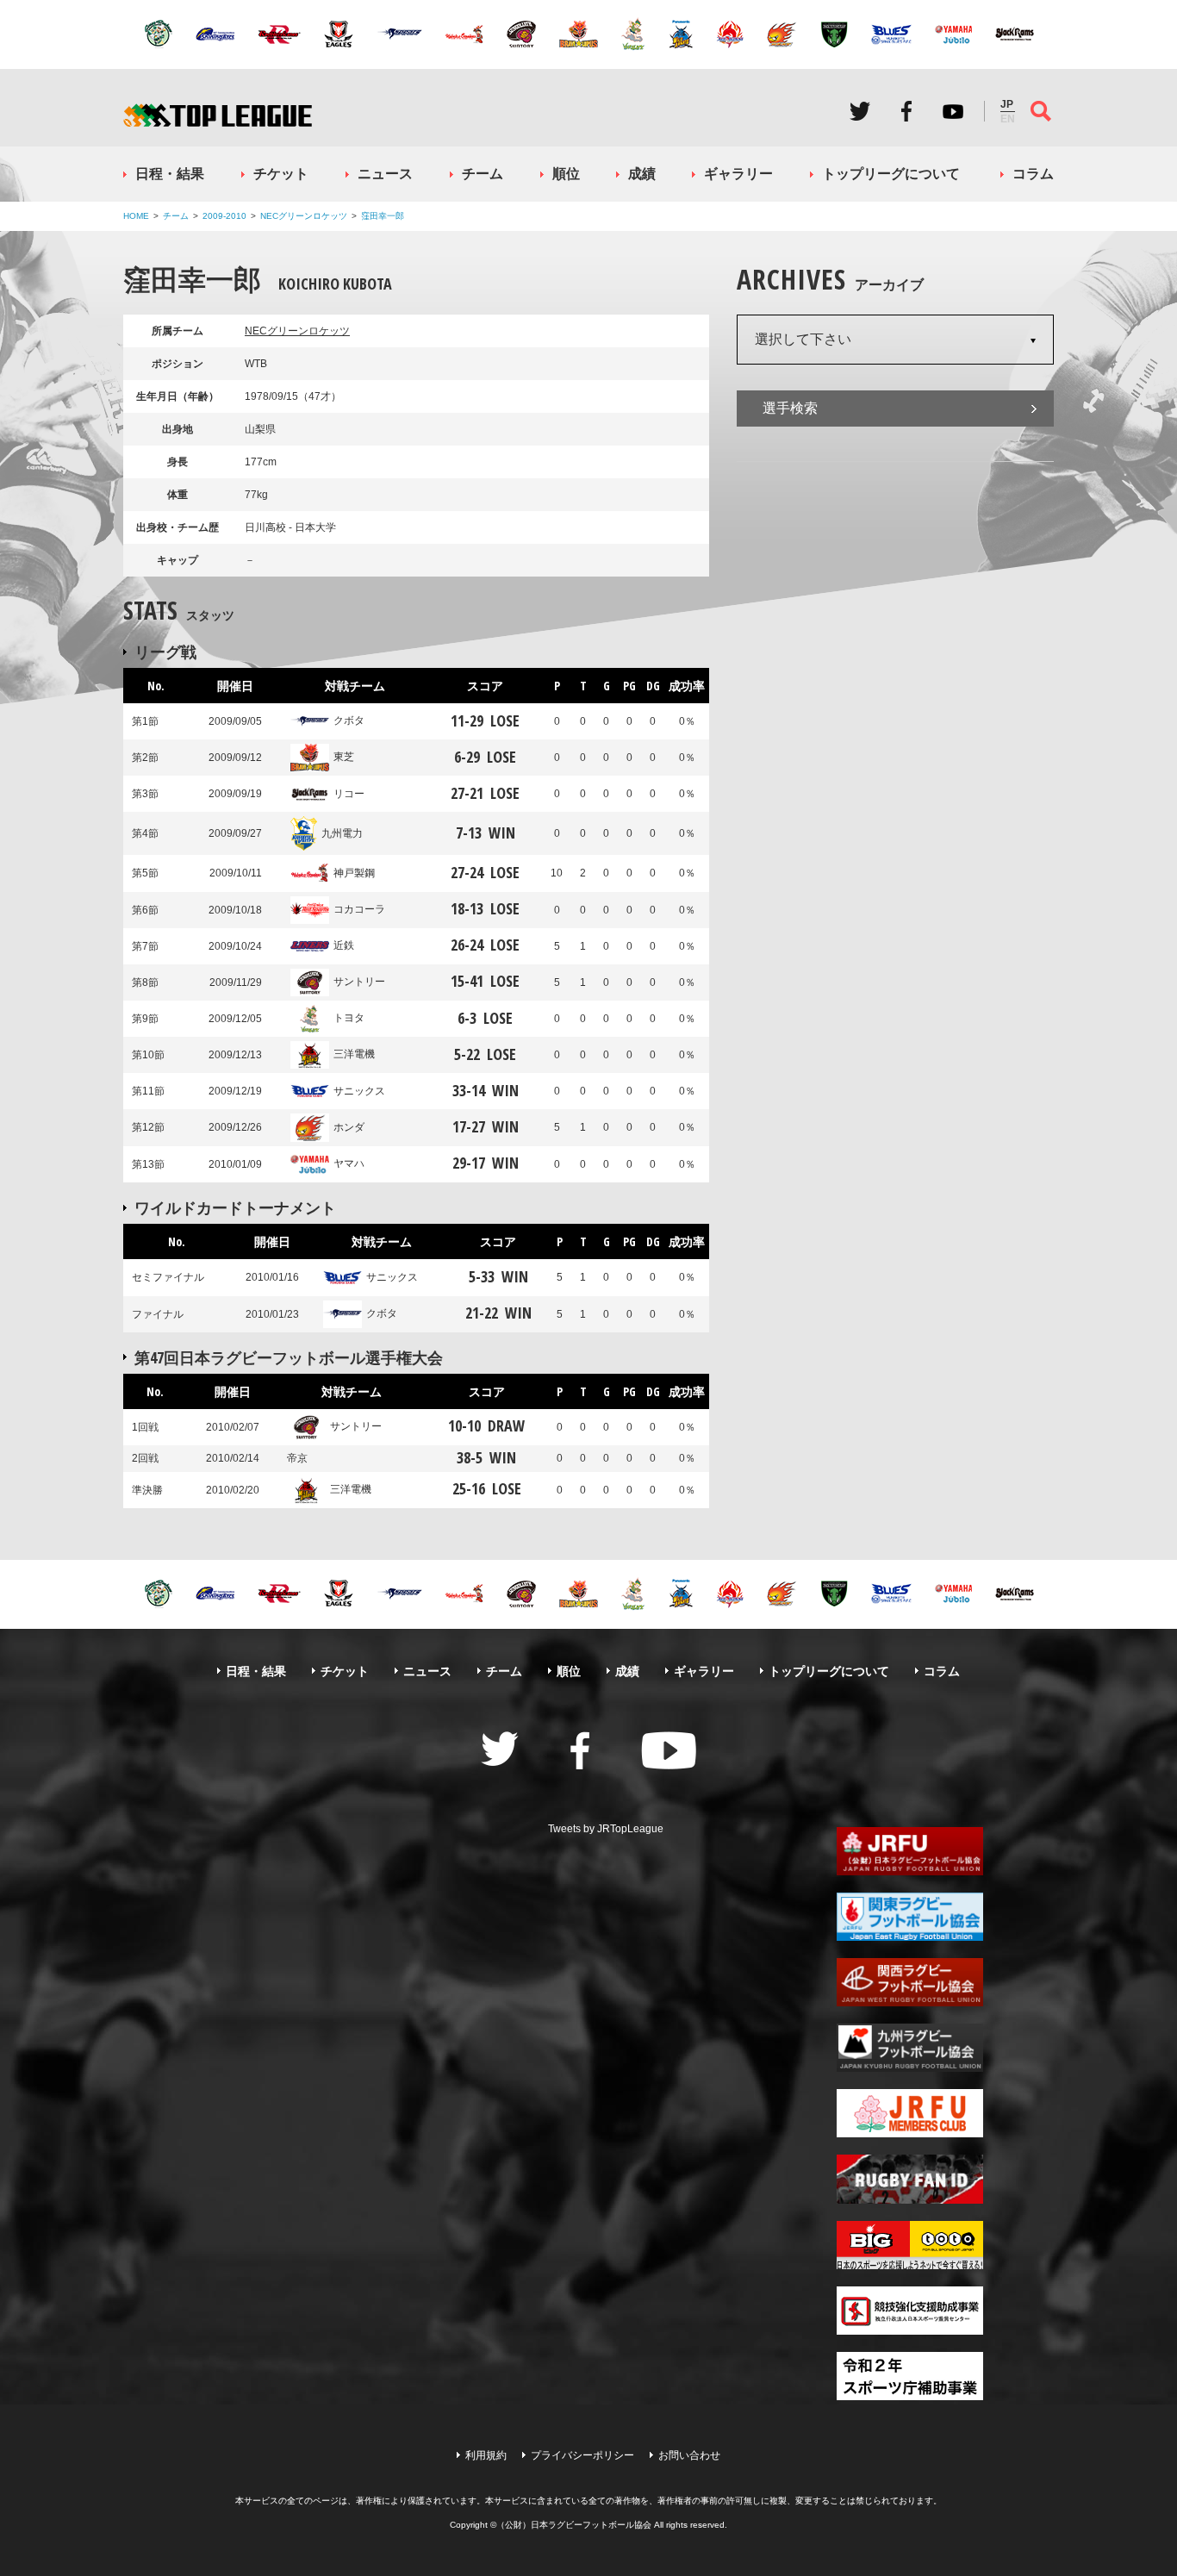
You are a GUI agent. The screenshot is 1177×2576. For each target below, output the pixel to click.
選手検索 (790, 408)
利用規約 (486, 2455)
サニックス (359, 1091)
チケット (281, 174)
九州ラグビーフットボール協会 (910, 2048)
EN (1008, 119)
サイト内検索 (1041, 111)
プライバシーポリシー (582, 2455)
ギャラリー (738, 174)
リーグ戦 (165, 652)
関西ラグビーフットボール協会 (910, 1982)
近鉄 (344, 945)
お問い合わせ (689, 2455)
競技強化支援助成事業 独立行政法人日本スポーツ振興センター (910, 2311)
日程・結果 (170, 174)
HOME (136, 216)
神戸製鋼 (354, 873)
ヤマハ (349, 1163)
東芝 (344, 757)
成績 (642, 174)
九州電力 (342, 833)
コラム (1033, 174)
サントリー (359, 982)
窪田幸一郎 (383, 216)
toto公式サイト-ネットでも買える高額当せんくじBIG (910, 2245)
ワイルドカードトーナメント (235, 1207)
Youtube (953, 111)
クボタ (349, 720)
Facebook (906, 111)
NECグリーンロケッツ (304, 216)
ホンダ (349, 1127)
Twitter (860, 111)
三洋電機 (354, 1054)
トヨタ (349, 1018)
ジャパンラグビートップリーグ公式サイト (218, 115)
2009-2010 (224, 216)
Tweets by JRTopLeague (606, 1829)
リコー (349, 794)
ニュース (385, 174)
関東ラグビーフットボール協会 (910, 1917)
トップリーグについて (891, 174)
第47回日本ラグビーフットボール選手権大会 (289, 1357)
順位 (566, 174)
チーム (483, 174)
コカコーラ (359, 909)
